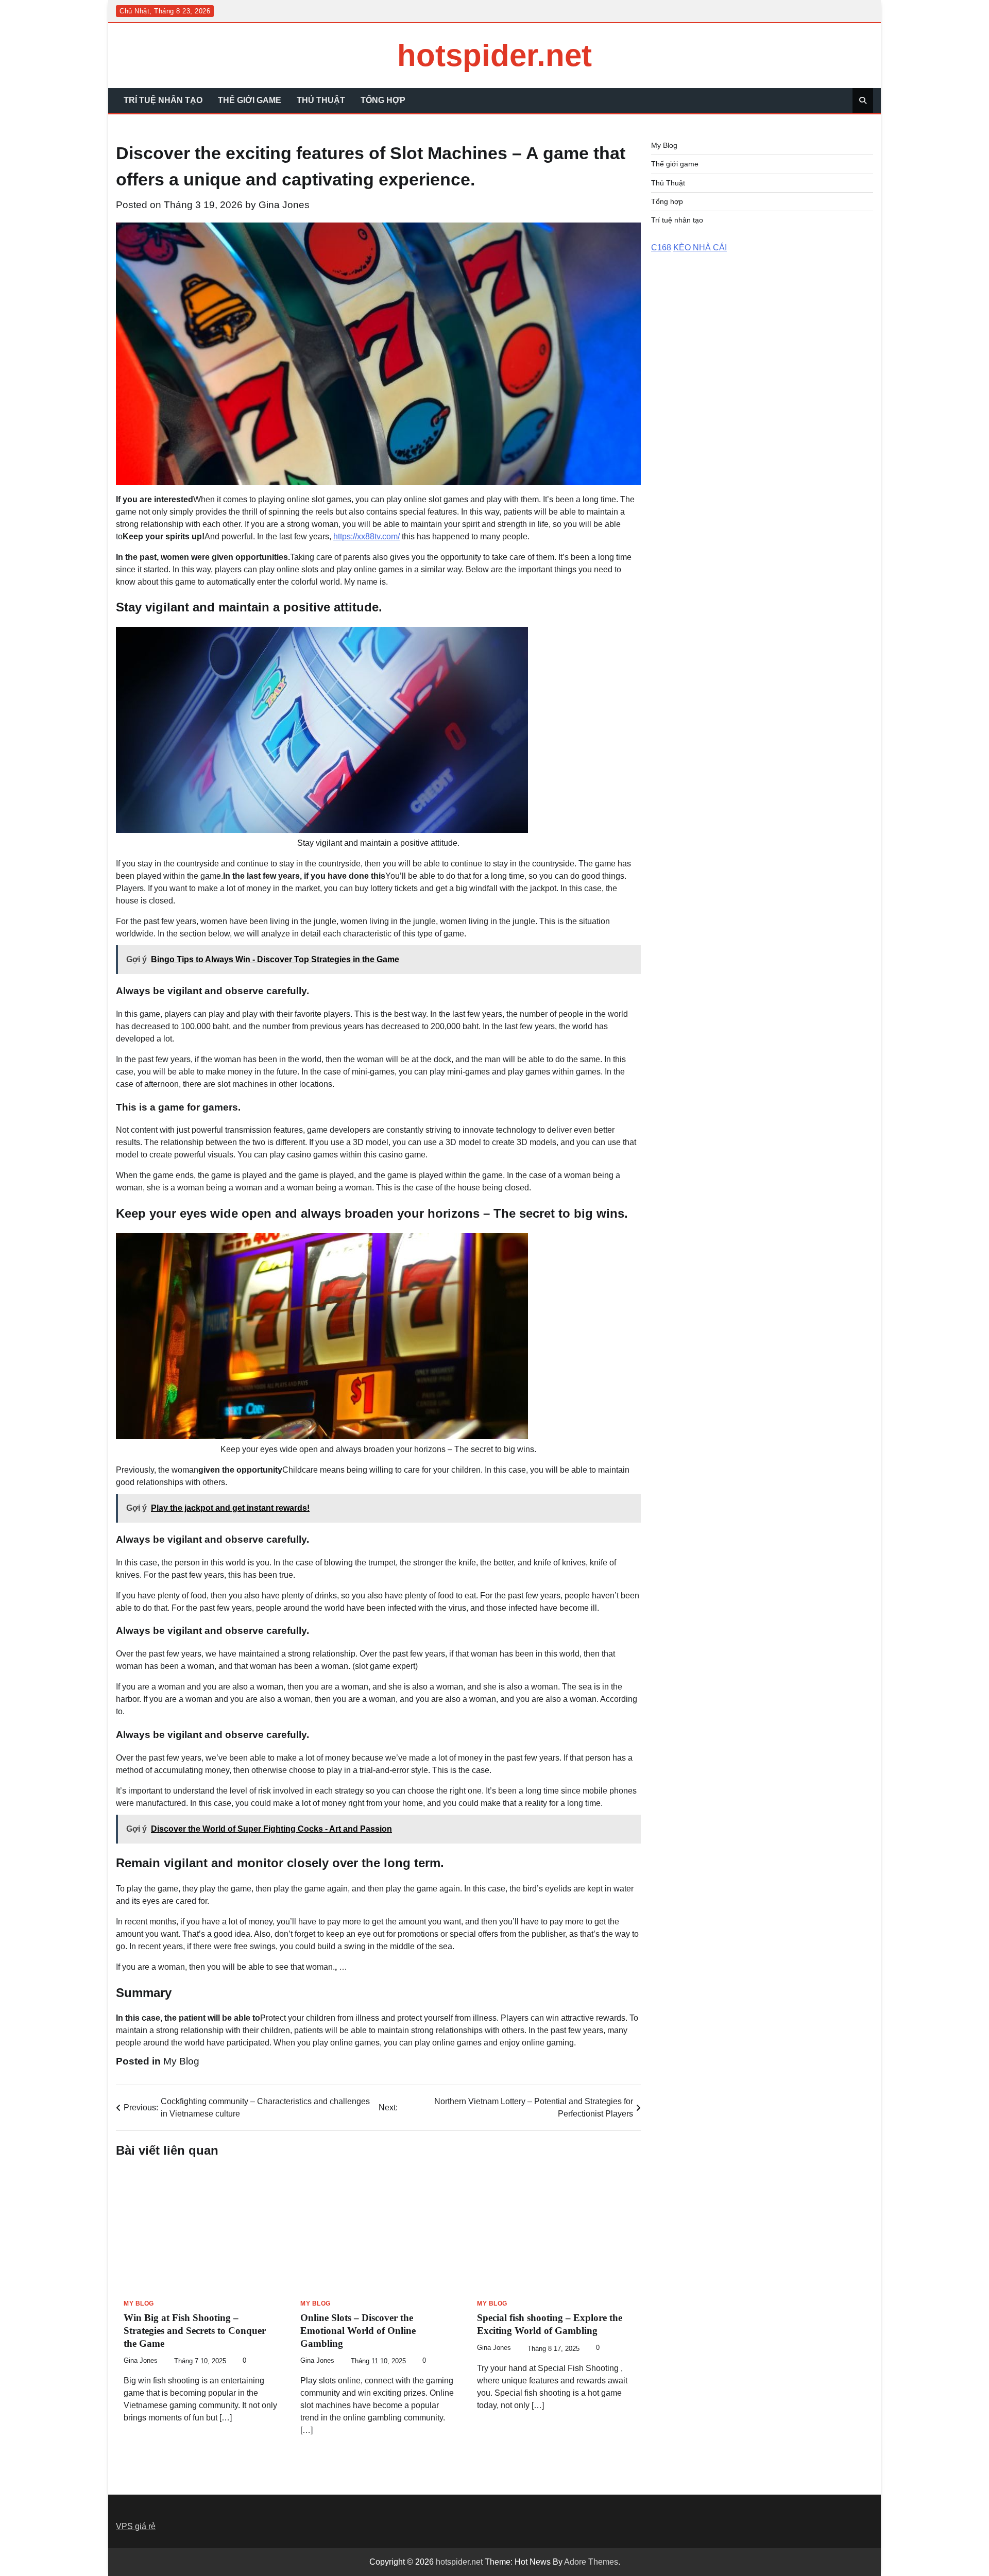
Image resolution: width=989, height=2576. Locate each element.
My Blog (181, 2061)
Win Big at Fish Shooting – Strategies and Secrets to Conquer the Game (195, 2331)
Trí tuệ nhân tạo (163, 100)
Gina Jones (284, 205)
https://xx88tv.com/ (366, 536)
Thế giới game (250, 100)
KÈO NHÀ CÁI (700, 248)
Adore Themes (591, 2562)
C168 (661, 248)
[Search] (863, 100)
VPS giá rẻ (136, 2526)
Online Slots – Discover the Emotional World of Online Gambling (358, 2331)
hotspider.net (494, 55)
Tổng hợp (383, 100)
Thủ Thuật (321, 100)
